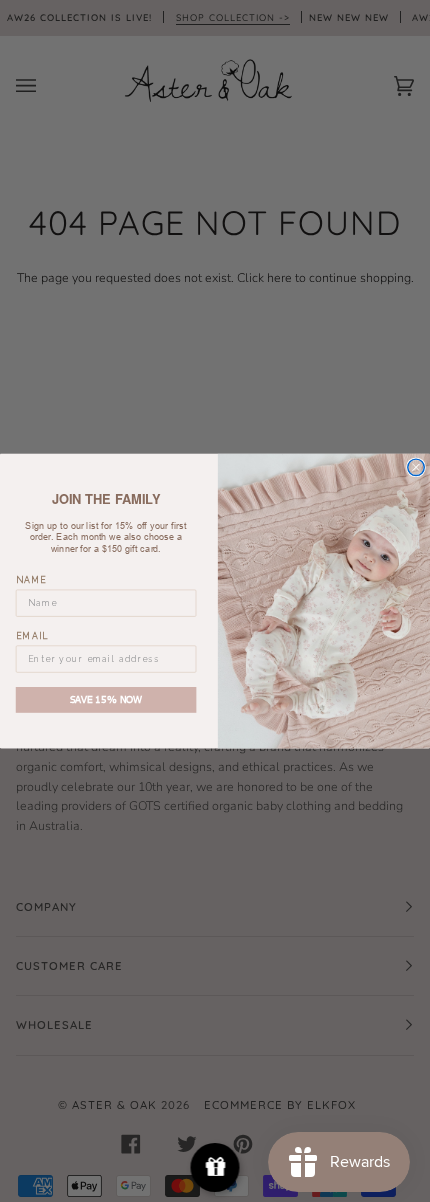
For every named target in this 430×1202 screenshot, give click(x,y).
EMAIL (32, 636)
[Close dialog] (416, 467)
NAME (31, 580)
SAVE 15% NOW (106, 699)
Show (215, 1167)
